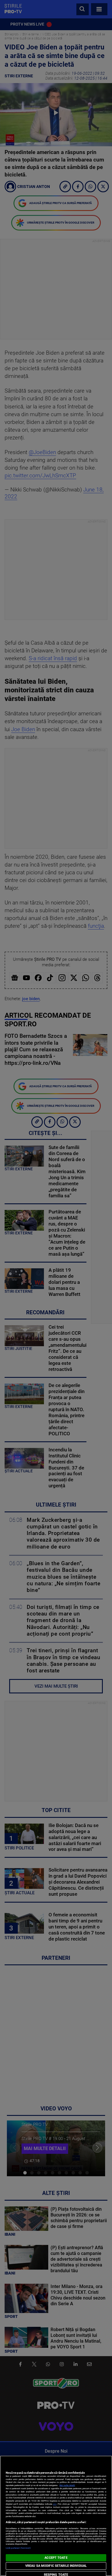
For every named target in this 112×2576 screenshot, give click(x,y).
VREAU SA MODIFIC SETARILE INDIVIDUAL (56, 2566)
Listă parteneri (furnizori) (18, 2548)
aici (55, 2504)
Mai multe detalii (67, 2485)
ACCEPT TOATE (56, 2558)
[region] (56, 2516)
